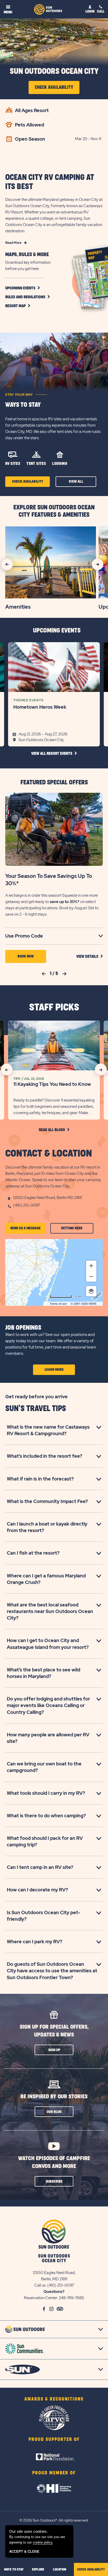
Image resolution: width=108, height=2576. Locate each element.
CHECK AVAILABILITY (91, 2569)
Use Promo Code (31, 936)
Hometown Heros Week (40, 707)
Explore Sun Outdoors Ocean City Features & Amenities (54, 511)
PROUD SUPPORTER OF (54, 2440)
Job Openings (23, 1328)
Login (90, 11)
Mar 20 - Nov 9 (88, 139)
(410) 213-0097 (26, 1205)
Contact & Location (49, 1154)
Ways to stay (14, 2569)
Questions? (54, 2292)
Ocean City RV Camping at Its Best (50, 182)
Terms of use (58, 1304)
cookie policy (43, 2542)
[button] (28, 297)
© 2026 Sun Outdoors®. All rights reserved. (54, 2520)
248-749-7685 (71, 2298)
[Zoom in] (91, 1266)
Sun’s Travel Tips (36, 1409)
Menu (8, 12)
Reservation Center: (41, 2298)
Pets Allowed (29, 125)
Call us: (41, 2285)
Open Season (30, 139)
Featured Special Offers (54, 783)
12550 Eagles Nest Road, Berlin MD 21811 (47, 1198)
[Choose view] (91, 1291)
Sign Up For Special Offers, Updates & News (54, 2031)
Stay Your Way (19, 395)
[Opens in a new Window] (54, 2450)
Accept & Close (24, 2552)
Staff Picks (54, 1008)
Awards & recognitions (54, 2399)
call (101, 11)
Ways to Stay (23, 405)
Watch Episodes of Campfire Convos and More (54, 2162)
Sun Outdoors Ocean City (54, 71)
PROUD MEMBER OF (54, 2473)
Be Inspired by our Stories (54, 2097)
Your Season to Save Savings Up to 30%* (49, 880)
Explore (38, 2569)
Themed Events (28, 700)
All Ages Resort (32, 110)
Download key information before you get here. (28, 266)
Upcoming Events (57, 631)
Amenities (18, 607)
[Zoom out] (91, 1276)
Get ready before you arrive (36, 1397)
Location (60, 2569)
